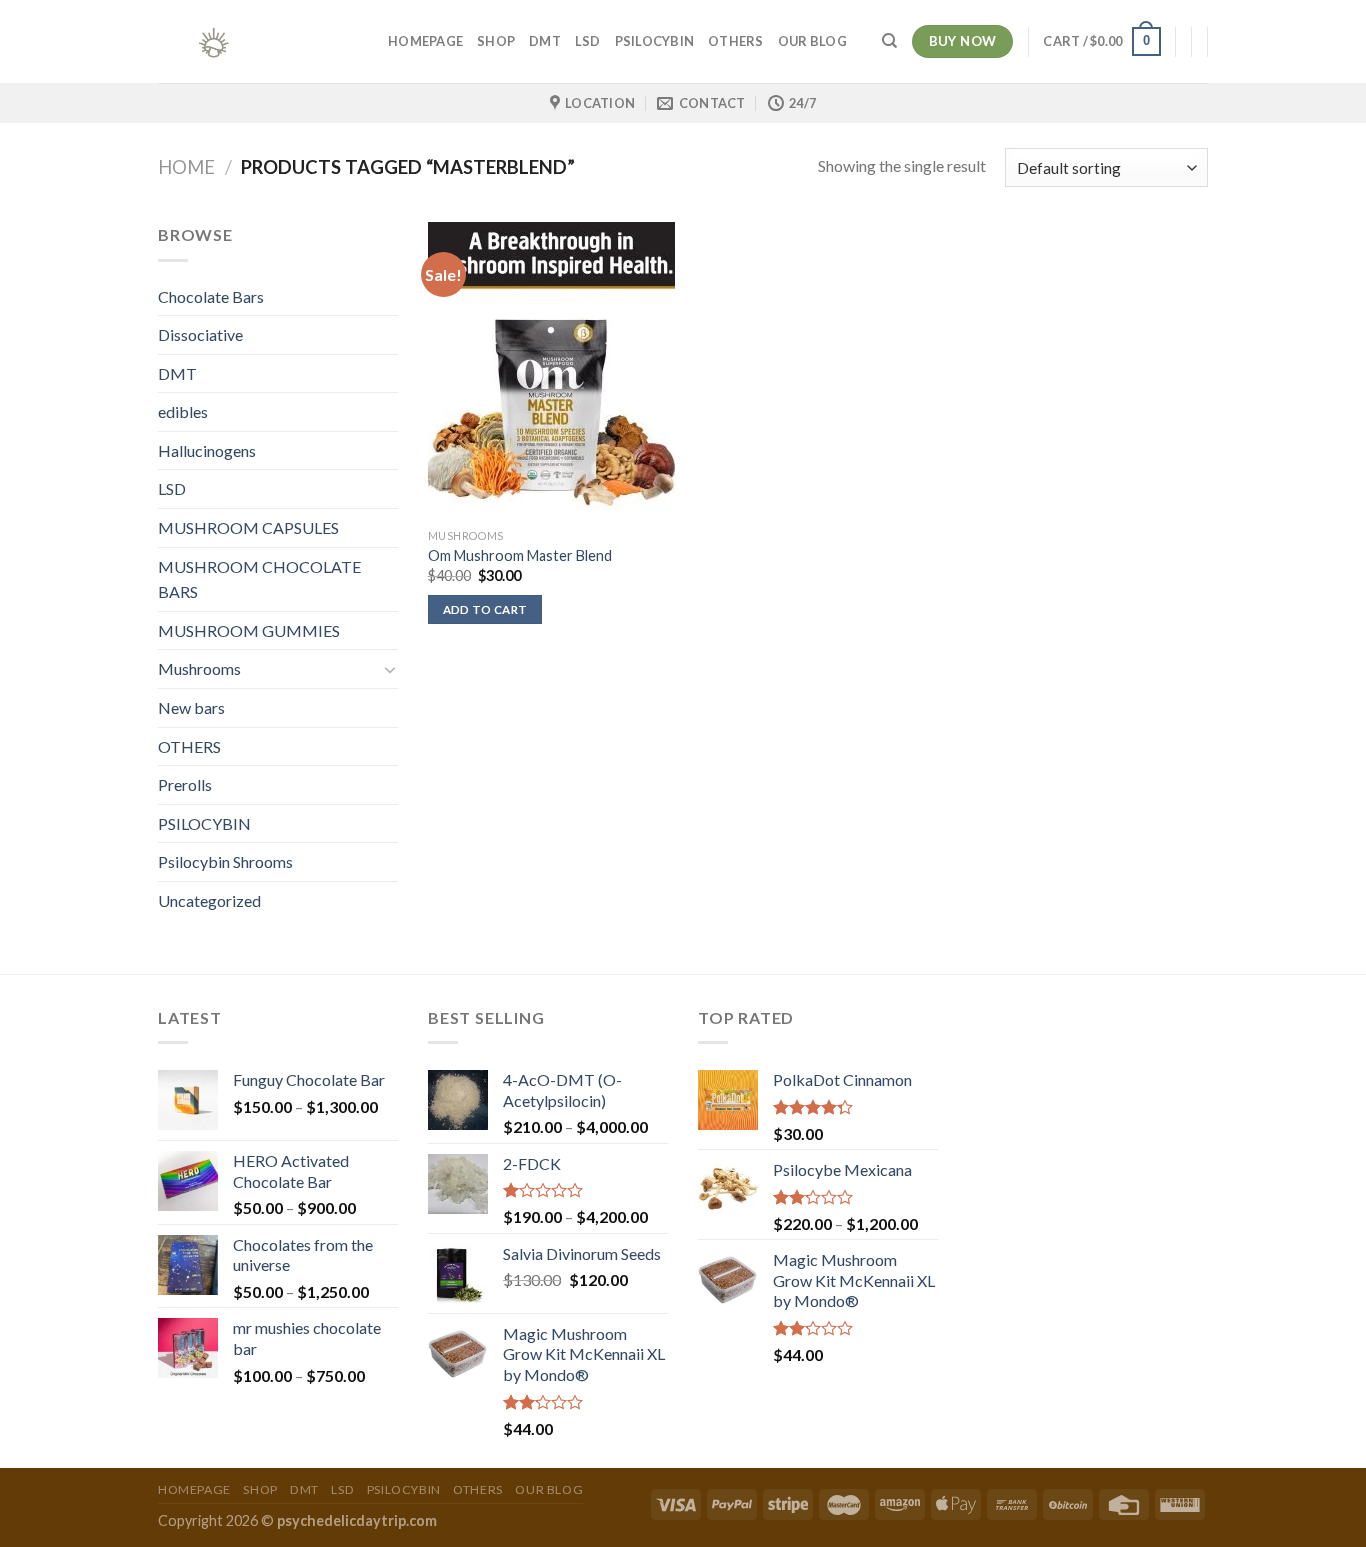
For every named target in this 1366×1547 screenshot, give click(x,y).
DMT (545, 41)
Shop (496, 41)
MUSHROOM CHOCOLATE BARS (259, 579)
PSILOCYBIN (655, 41)
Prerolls (185, 784)
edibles (183, 411)
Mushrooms (199, 668)
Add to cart (485, 609)
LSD (588, 41)
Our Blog (812, 41)
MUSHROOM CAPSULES (248, 527)
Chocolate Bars (211, 296)
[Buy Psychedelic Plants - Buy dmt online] (258, 41)
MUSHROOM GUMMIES (249, 630)
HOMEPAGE (425, 41)
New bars (191, 707)
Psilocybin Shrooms (225, 861)
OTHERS (736, 41)
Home (186, 167)
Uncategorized (209, 900)
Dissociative (200, 334)
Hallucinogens (207, 450)
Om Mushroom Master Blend (520, 555)
